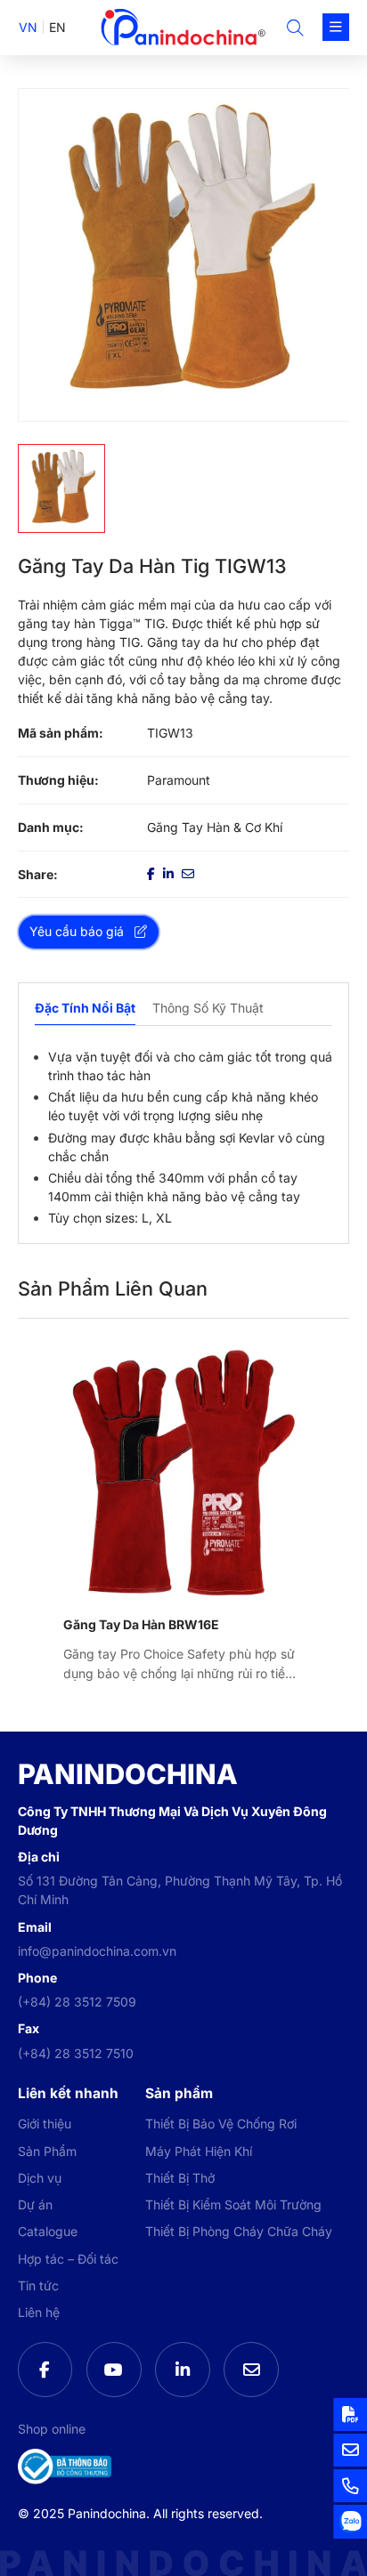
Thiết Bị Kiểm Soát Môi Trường (233, 2205)
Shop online (52, 2429)
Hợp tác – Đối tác (68, 2259)
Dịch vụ (40, 2178)
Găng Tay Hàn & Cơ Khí (215, 827)
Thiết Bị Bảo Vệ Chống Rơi (221, 2124)
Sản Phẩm (47, 2151)
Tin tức (38, 2285)
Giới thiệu (45, 2124)
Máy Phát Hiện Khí (199, 2151)
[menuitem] (28, 27)
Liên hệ (39, 2312)
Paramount (179, 780)
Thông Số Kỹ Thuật (208, 1008)
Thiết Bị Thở (180, 2178)
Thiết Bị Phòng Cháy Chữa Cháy (239, 2231)
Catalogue (48, 2231)
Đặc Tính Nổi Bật (85, 1008)
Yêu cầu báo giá (77, 931)
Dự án (35, 2205)
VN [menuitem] (28, 27)
